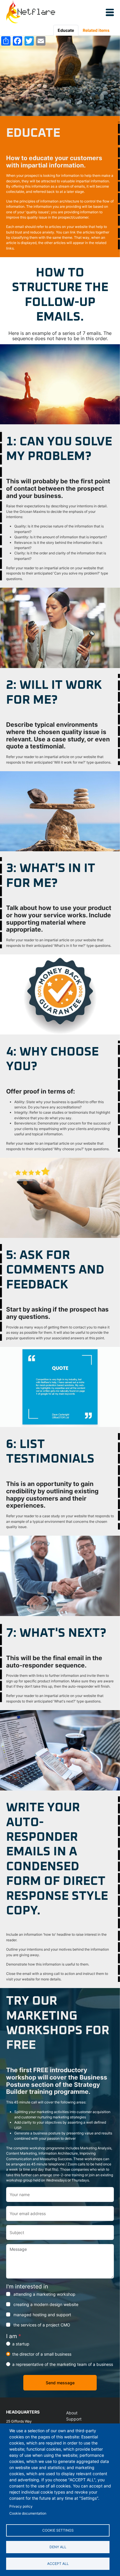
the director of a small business (42, 2354)
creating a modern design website (46, 2304)
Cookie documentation (28, 2513)
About (72, 2413)
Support (74, 2419)
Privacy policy (21, 2506)
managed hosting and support (42, 2315)
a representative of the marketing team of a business (63, 2364)
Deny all (58, 2547)
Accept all (58, 2564)
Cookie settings (58, 2530)
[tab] (66, 30)
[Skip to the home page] (31, 12)
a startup (21, 2344)
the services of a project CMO (42, 2325)
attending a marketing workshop (44, 2294)
